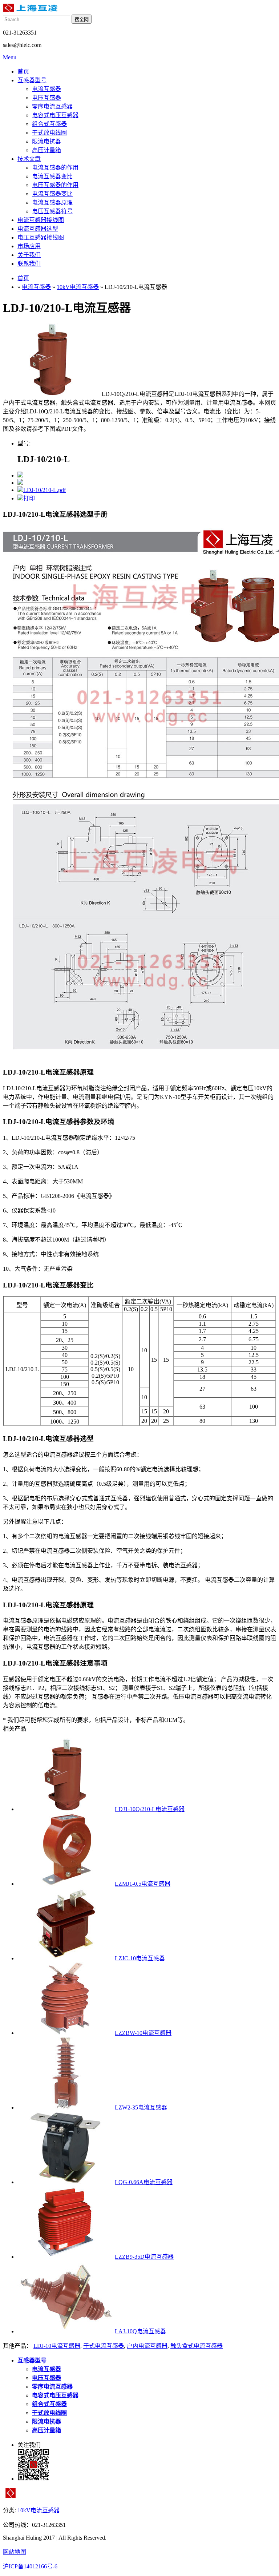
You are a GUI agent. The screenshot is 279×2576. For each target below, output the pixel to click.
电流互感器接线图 (41, 220)
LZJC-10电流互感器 (140, 1958)
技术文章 (29, 159)
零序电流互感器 (52, 106)
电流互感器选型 (38, 229)
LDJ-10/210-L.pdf (45, 490)
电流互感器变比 (52, 176)
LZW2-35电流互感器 (141, 2107)
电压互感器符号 (52, 211)
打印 (29, 498)
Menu (10, 57)
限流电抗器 (46, 141)
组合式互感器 (49, 124)
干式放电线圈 (49, 133)
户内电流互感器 (147, 2346)
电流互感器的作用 (55, 168)
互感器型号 (32, 80)
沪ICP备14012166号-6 (30, 2566)
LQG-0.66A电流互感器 (144, 2182)
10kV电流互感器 (78, 287)
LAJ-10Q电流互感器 (140, 2331)
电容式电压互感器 (55, 115)
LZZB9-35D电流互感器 (144, 2257)
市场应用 (29, 246)
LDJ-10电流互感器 (57, 2346)
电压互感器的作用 (55, 185)
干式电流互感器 (104, 2346)
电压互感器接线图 (41, 237)
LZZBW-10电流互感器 (143, 2033)
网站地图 (15, 2552)
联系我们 (29, 264)
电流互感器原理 (52, 203)
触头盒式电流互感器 (197, 2346)
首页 (23, 72)
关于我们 (29, 255)
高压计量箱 (46, 150)
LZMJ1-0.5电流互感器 (143, 1884)
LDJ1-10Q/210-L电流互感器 (150, 1809)
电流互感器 (46, 89)
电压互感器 (46, 98)
